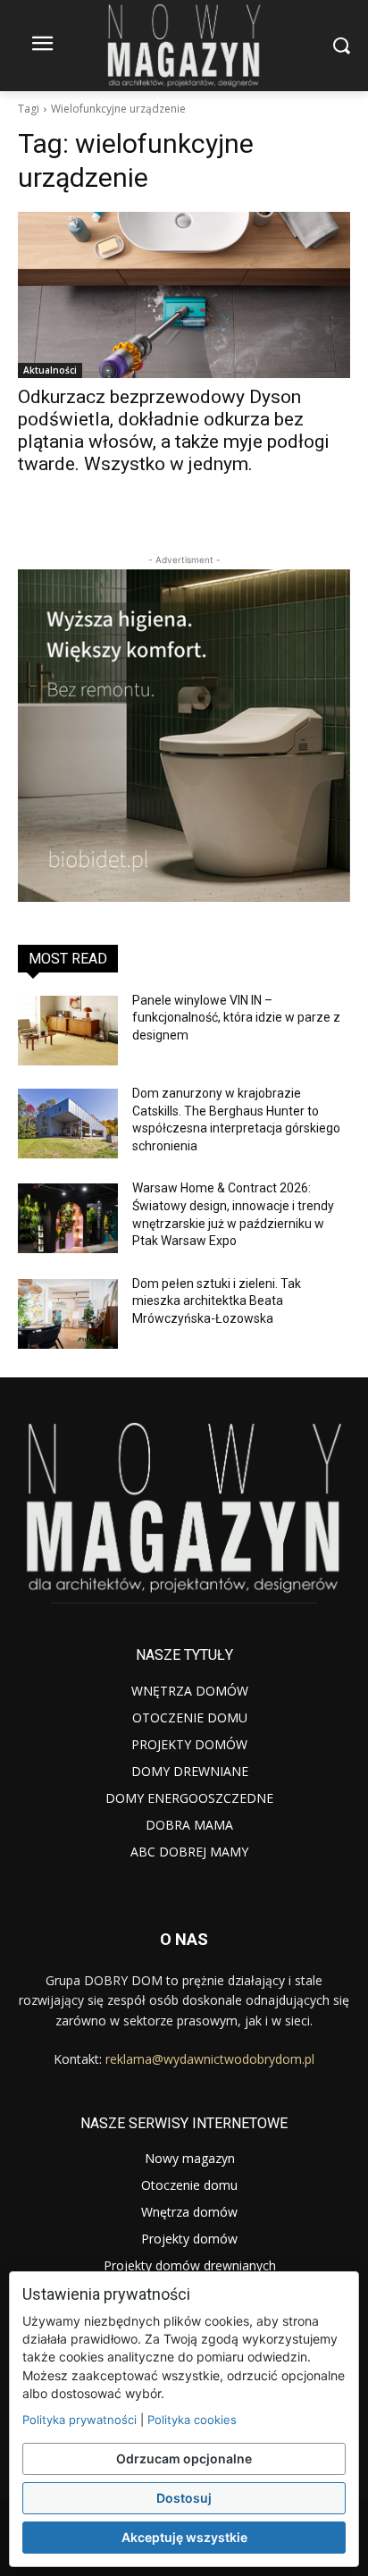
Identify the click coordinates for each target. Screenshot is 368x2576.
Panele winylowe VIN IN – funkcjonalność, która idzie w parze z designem (236, 1018)
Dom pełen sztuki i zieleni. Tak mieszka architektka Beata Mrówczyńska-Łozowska (217, 1301)
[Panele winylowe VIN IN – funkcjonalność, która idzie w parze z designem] (68, 1031)
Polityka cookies (192, 2420)
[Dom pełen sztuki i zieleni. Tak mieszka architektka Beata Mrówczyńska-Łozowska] (68, 1314)
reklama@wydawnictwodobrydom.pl (210, 2059)
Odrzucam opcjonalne (184, 2458)
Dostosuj (184, 2498)
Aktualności (50, 370)
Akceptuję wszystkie (184, 2537)
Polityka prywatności (79, 2420)
